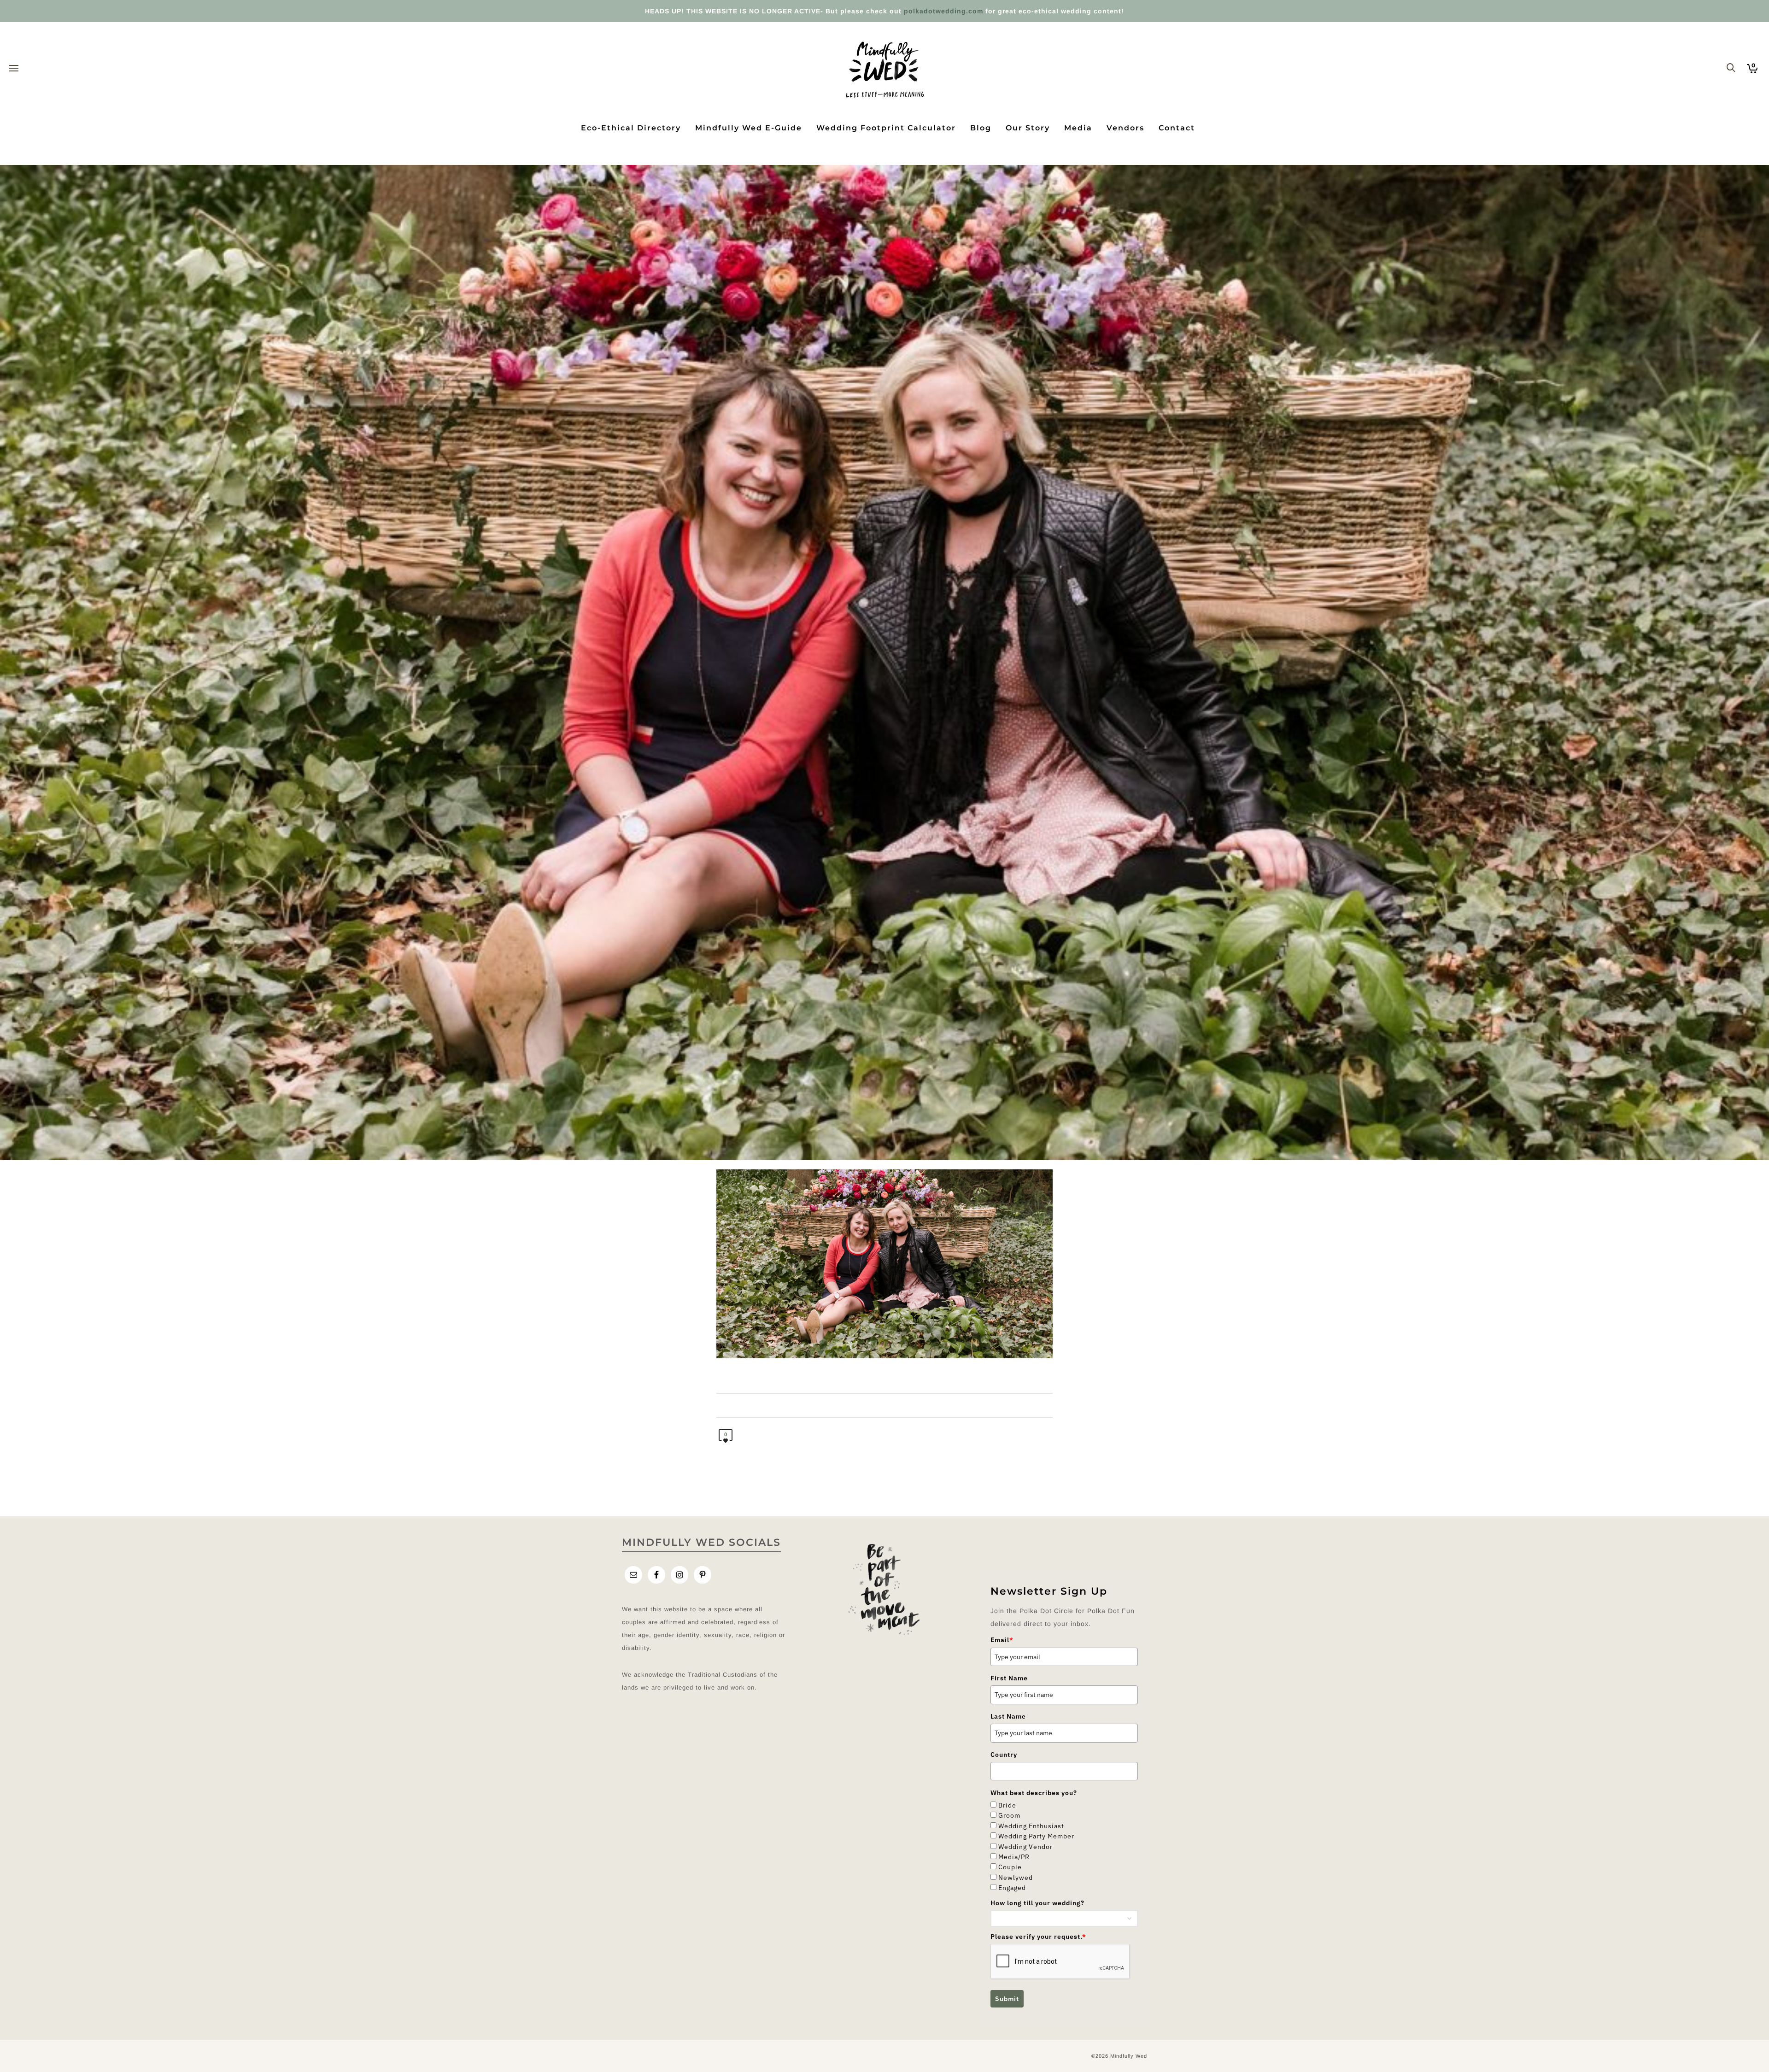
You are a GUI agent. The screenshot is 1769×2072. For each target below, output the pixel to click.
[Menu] (14, 69)
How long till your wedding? (1037, 1903)
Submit (1007, 1999)
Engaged (1012, 1888)
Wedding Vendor (1025, 1847)
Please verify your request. (1038, 1937)
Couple (1010, 1867)
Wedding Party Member (1036, 1836)
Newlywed (1016, 1878)
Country (1004, 1755)
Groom (1009, 1815)
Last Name (1008, 1716)
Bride (1007, 1805)
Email (1002, 1640)
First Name (1009, 1678)
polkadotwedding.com (943, 11)
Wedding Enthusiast (1031, 1826)
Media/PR (1014, 1857)
